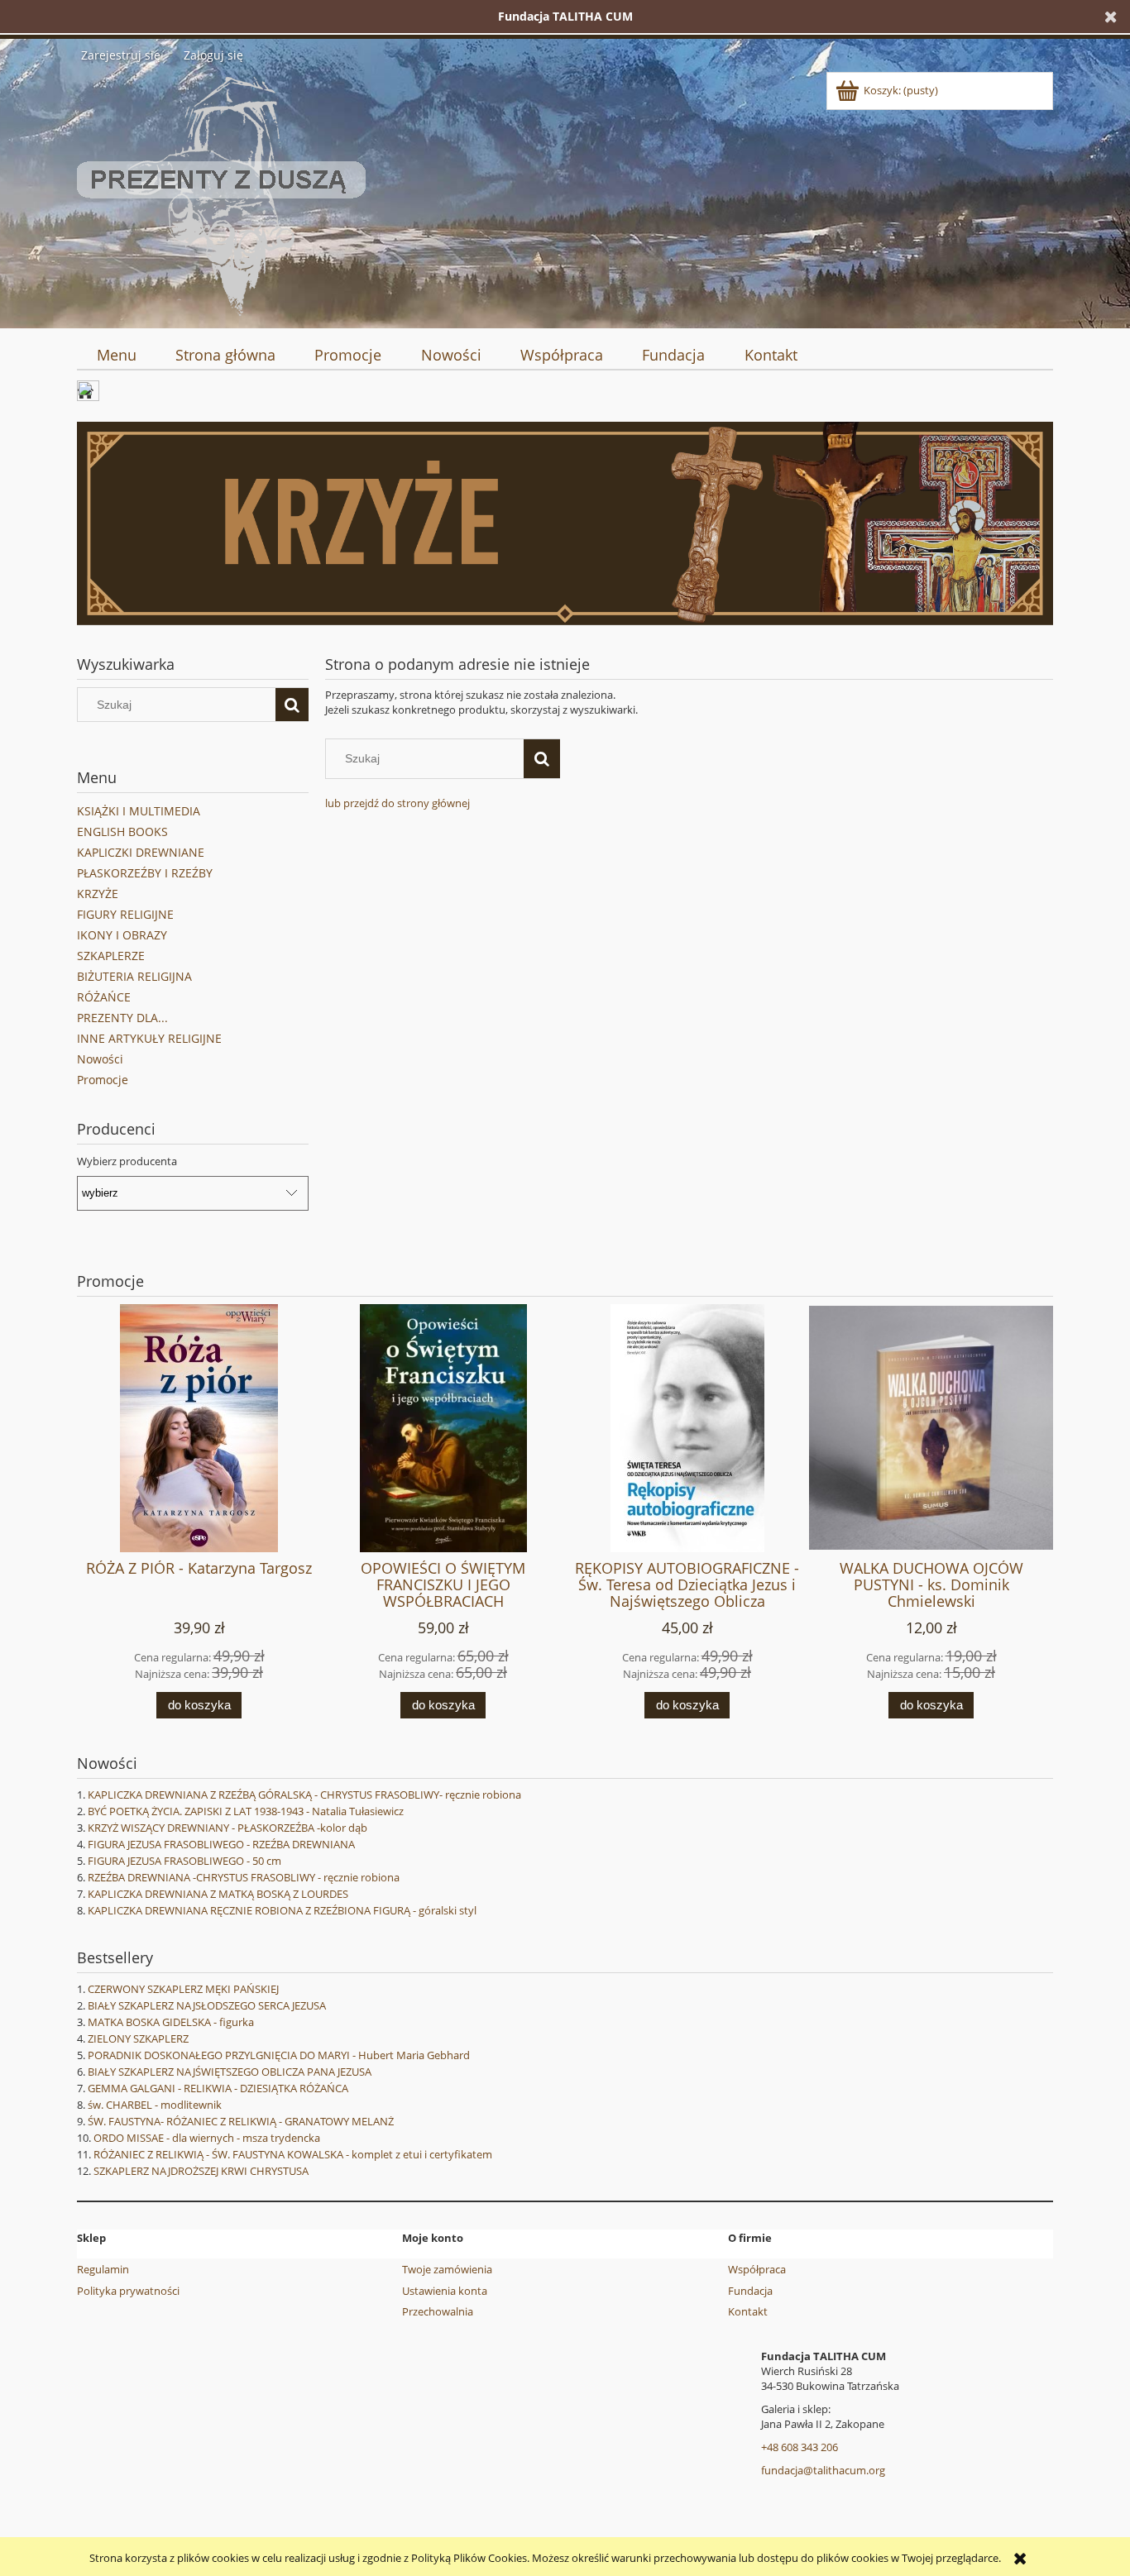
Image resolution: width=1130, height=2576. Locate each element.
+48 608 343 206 (800, 2447)
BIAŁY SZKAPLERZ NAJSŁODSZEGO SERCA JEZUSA (207, 2005)
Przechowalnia (438, 2311)
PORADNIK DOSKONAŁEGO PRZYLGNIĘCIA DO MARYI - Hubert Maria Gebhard (279, 2055)
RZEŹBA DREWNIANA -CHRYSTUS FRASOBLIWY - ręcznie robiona (244, 1877)
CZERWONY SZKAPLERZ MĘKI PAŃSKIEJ (183, 1989)
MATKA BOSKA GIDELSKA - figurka (171, 2022)
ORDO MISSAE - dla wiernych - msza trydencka (207, 2138)
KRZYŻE (98, 894)
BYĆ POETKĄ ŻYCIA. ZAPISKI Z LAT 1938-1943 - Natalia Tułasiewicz (246, 1811)
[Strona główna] (221, 194)
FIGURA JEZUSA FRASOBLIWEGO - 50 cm (184, 1861)
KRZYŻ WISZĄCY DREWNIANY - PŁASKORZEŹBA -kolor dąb (227, 1828)
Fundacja (750, 2291)
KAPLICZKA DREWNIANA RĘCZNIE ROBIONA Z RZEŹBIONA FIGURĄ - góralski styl (282, 1910)
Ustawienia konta (445, 2291)
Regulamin (103, 2269)
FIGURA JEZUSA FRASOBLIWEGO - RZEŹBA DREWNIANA (221, 1844)
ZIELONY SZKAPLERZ (138, 2038)
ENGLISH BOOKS (122, 832)
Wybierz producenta (127, 1161)
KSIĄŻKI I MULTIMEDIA (139, 811)
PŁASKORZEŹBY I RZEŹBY (145, 873)
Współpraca (757, 2269)
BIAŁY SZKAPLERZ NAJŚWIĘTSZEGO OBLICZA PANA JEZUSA (230, 2072)
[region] (565, 523)
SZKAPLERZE (111, 956)
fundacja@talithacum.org (823, 2470)
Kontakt (748, 2311)
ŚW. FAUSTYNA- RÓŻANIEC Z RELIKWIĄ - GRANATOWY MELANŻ (241, 2121)
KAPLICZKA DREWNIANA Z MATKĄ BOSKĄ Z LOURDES (218, 1894)
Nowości (100, 1059)
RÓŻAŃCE (104, 997)
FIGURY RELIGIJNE (125, 914)
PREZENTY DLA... (122, 1018)
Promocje (103, 1080)
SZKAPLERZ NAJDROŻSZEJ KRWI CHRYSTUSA (201, 2171)
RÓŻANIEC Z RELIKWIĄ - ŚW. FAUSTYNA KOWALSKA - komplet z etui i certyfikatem (293, 2154)
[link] (565, 523)
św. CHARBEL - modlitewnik (155, 2105)
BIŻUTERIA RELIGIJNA (134, 976)
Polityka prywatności (128, 2291)
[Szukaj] (292, 705)
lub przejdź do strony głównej (397, 803)
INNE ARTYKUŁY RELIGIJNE (149, 1038)
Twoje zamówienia (447, 2269)
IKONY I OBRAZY (122, 935)
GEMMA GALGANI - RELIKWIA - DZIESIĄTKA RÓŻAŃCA (218, 2088)
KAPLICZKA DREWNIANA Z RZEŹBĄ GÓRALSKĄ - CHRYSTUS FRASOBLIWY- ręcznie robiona (304, 1795)
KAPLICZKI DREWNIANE (141, 852)
